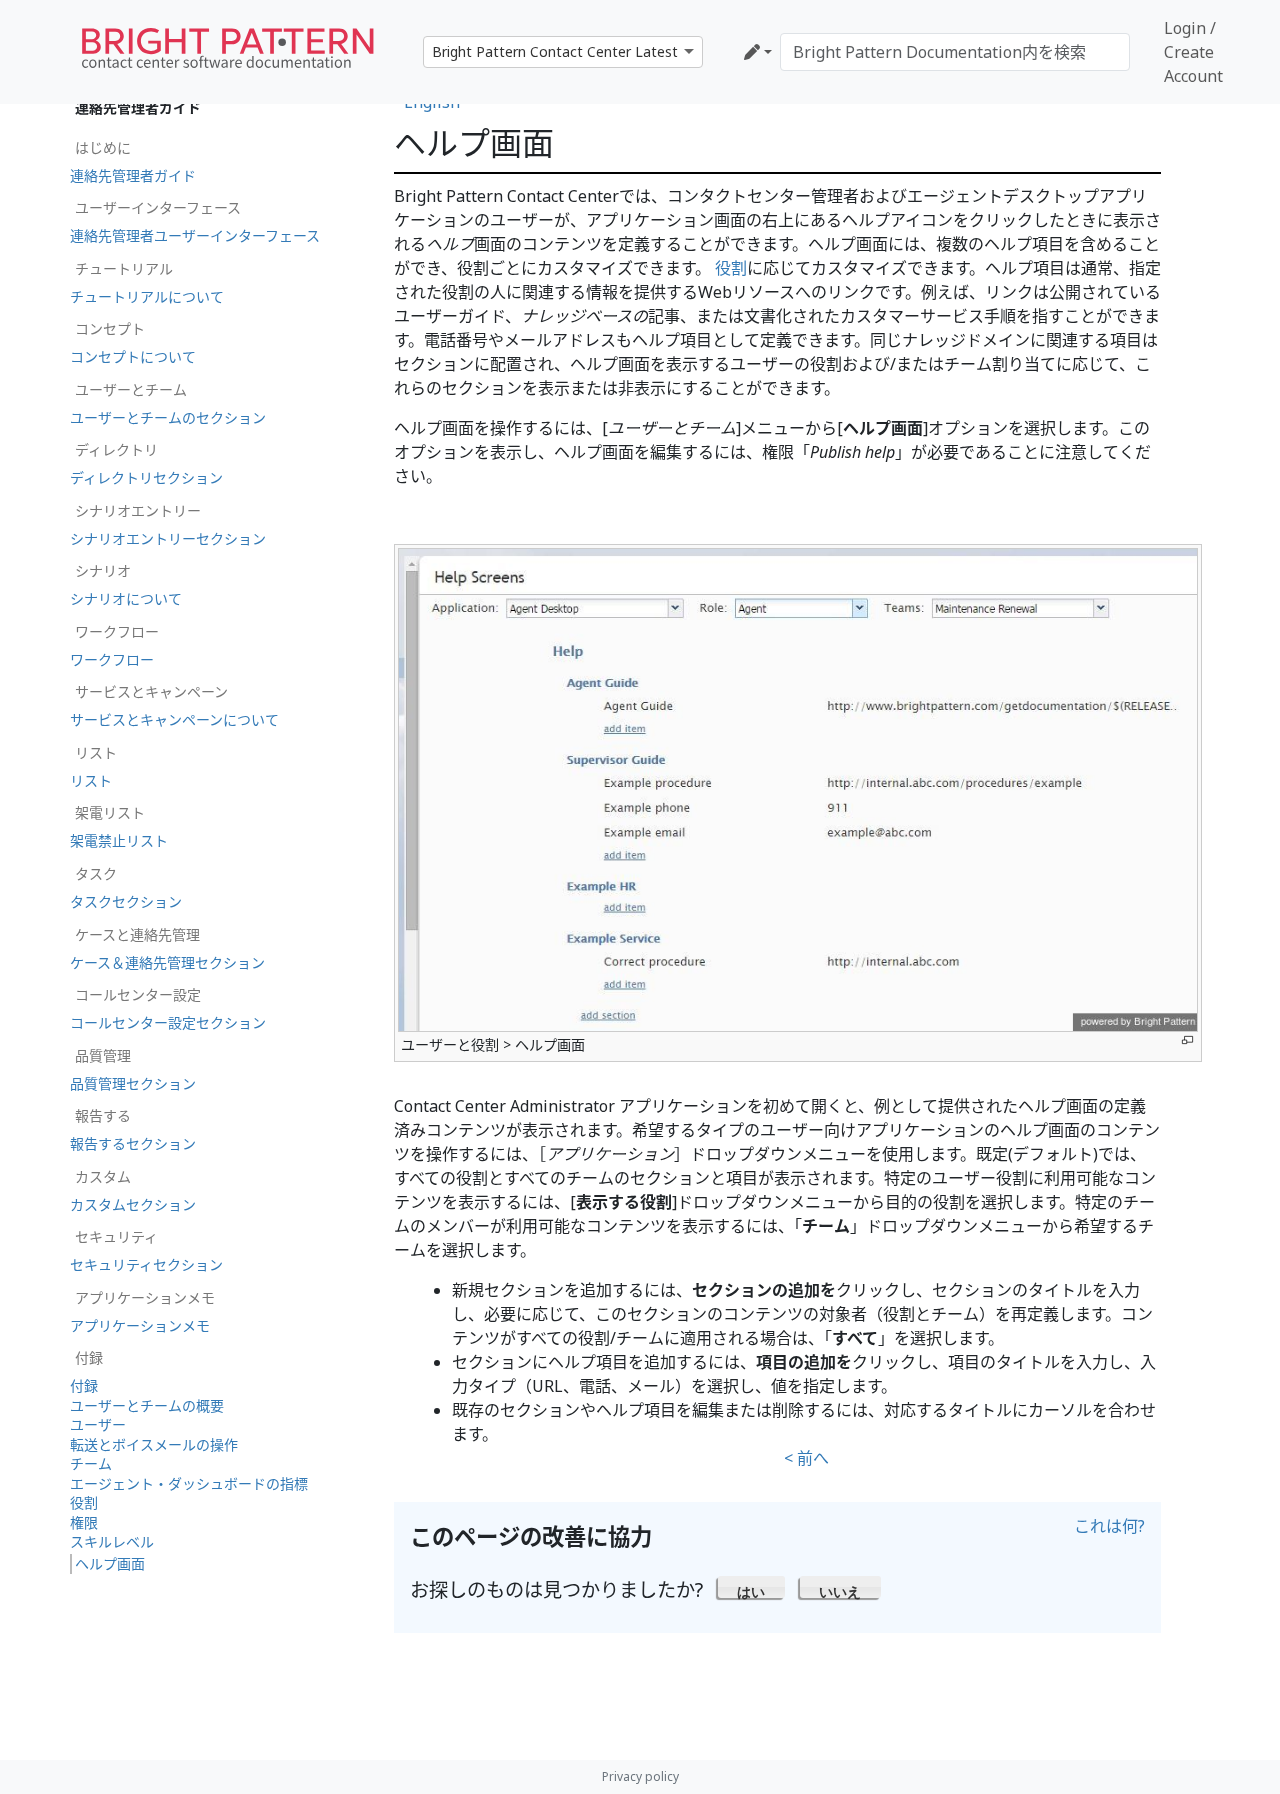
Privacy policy (640, 1776)
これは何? (1109, 1526)
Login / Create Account (1193, 52)
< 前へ (806, 1458)
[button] (751, 1587)
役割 (731, 268)
